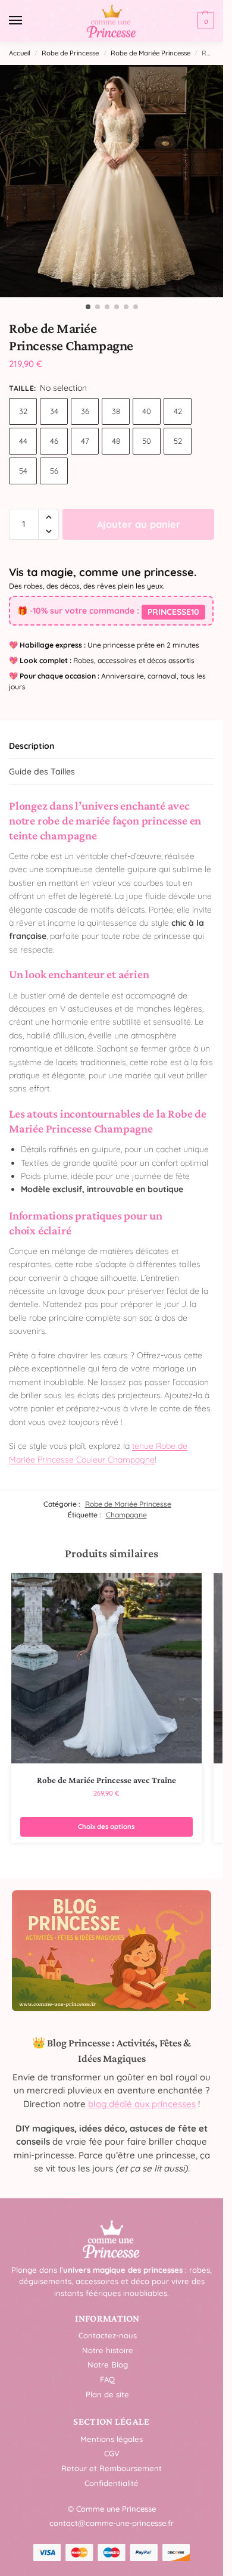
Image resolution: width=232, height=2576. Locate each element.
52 (178, 441)
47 (85, 441)
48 (116, 441)
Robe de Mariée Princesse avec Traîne (106, 1780)
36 (85, 411)
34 (54, 411)
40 (147, 411)
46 (54, 441)
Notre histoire (108, 2350)
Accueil (20, 53)
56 (54, 471)
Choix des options (106, 1827)
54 (23, 471)
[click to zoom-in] (116, 181)
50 (147, 441)
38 (116, 411)
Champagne (126, 1515)
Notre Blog (108, 2365)
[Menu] (27, 21)
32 (23, 411)
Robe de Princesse (70, 53)
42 (178, 411)
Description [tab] (32, 746)
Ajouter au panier (139, 524)
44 (23, 441)
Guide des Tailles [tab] (42, 771)
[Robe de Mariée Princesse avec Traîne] (106, 1668)
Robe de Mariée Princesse (151, 53)
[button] (204, 21)
